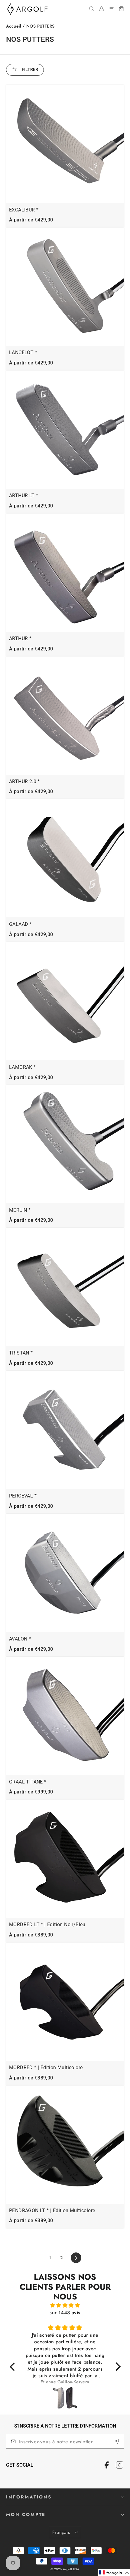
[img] (65, 2305)
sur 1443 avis (65, 2313)
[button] (114, 2573)
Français (61, 2532)
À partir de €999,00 (31, 1792)
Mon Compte (26, 2515)
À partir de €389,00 (31, 1935)
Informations (29, 2497)
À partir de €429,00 (31, 220)
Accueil (14, 26)
